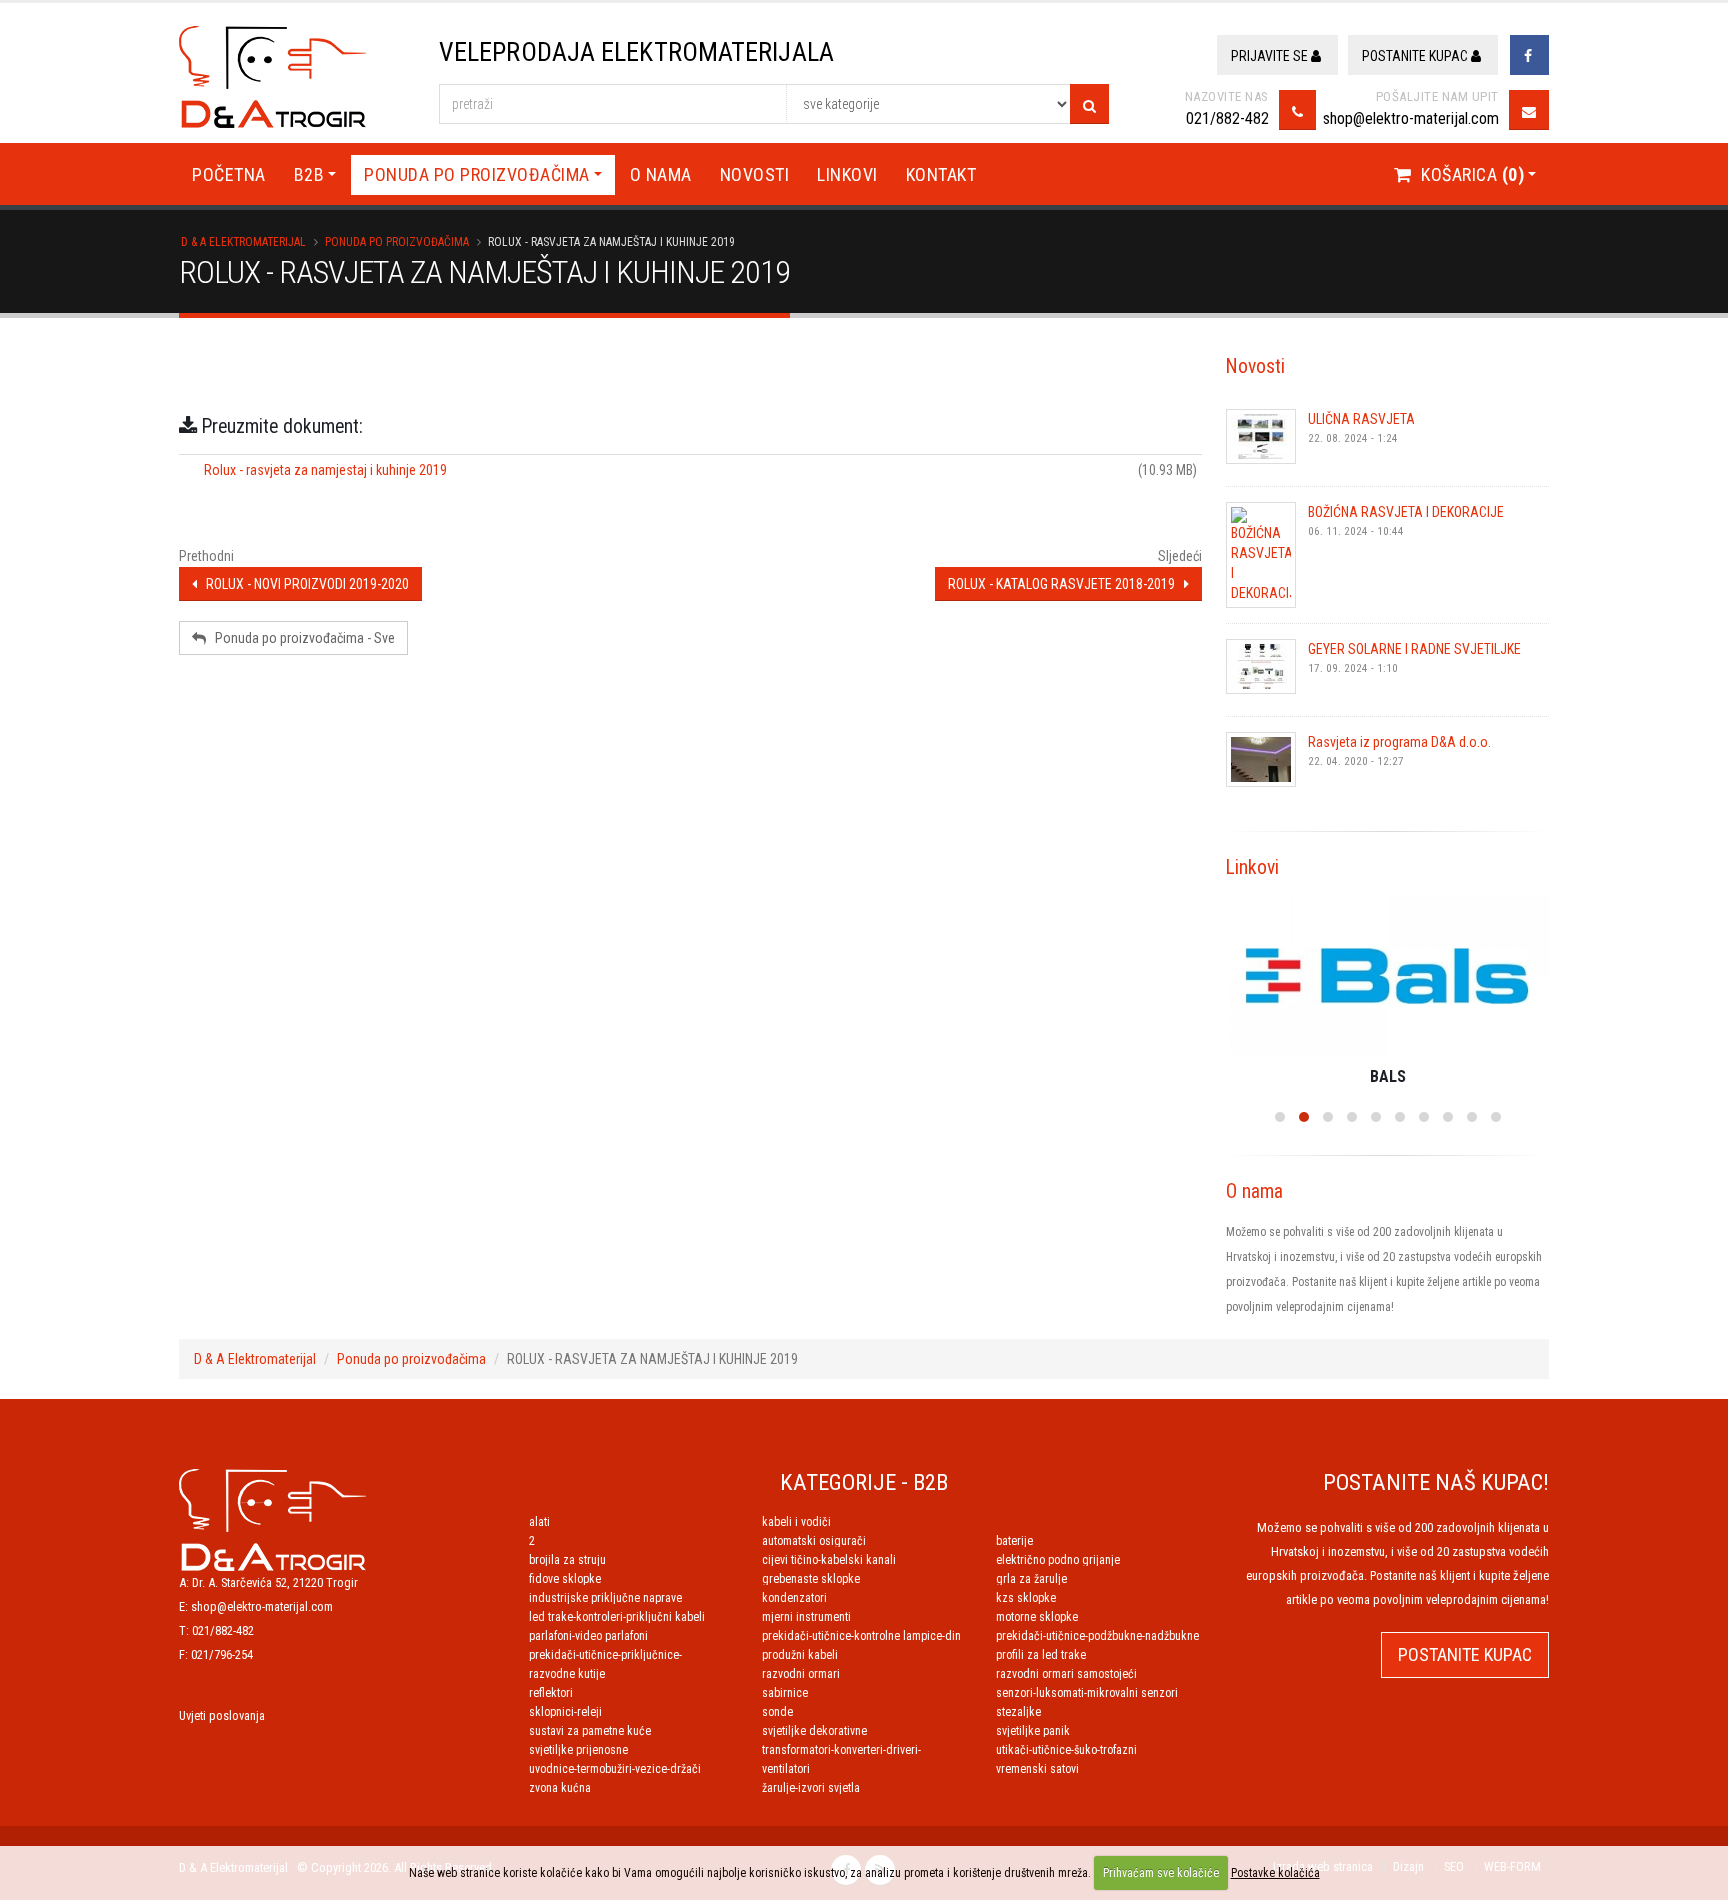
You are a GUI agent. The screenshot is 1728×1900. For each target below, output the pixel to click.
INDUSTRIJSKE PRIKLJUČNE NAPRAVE (605, 1598)
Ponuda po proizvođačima (477, 174)
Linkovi (847, 174)
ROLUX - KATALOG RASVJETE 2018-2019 (1066, 584)
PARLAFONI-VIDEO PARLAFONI (588, 1636)
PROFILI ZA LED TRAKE (1041, 1655)
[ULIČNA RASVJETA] (1261, 436)
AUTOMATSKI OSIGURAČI (814, 1541)
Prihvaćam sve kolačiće (1161, 1873)
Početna (229, 174)
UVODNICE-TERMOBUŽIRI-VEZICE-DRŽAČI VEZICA (615, 1769)
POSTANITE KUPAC (1465, 1654)
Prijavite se (1271, 56)
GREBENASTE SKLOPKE (811, 1579)
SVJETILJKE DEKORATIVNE (814, 1731)
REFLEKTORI (551, 1693)
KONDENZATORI (794, 1598)
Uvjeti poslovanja (222, 1715)
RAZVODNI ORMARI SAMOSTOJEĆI (1066, 1674)
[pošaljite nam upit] (1529, 110)
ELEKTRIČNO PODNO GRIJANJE (1058, 1560)
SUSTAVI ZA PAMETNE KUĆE (590, 1731)
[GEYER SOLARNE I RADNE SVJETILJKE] (1261, 666)
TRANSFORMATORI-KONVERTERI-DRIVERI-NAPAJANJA (841, 1750)
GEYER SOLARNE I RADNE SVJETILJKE (1414, 649)
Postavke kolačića (1275, 1873)
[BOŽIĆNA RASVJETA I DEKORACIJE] (1261, 555)
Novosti (755, 174)
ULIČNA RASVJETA (1361, 419)
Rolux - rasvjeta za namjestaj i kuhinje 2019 (325, 470)
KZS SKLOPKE (1026, 1598)
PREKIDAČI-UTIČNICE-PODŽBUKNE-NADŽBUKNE (1097, 1636)
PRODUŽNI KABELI (800, 1655)
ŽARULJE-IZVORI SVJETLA (811, 1788)
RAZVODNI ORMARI (801, 1674)
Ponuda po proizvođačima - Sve (300, 638)
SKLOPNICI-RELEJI (565, 1712)
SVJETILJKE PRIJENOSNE (578, 1750)
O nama (661, 174)
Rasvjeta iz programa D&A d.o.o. (1399, 742)
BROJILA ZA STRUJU (567, 1560)
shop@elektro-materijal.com (1411, 118)
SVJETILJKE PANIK (1033, 1731)
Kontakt (941, 174)
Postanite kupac (1416, 56)
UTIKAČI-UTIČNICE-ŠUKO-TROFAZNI (1066, 1750)
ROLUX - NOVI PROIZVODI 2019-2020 (303, 584)
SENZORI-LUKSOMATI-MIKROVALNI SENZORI (1087, 1693)
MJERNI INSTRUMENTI (806, 1617)
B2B (309, 174)
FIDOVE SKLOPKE (565, 1579)
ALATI (539, 1522)
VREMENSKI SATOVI (1037, 1769)
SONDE (777, 1712)
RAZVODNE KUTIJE (567, 1674)
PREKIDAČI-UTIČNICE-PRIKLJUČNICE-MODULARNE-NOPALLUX (605, 1655)
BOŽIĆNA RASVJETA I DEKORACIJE (1406, 512)
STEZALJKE (1018, 1712)
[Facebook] (1529, 55)
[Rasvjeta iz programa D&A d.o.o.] (1261, 759)
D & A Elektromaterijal (243, 242)
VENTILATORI (786, 1769)
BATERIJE (1014, 1541)
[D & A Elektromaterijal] (272, 1518)
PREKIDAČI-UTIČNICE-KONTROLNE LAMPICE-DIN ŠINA (861, 1636)
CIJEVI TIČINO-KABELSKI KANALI (829, 1560)
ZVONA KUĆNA (560, 1788)
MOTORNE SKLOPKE (1037, 1617)
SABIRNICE (785, 1693)
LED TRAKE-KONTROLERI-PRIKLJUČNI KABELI (617, 1617)
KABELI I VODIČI (796, 1522)
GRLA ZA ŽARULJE (1031, 1579)
